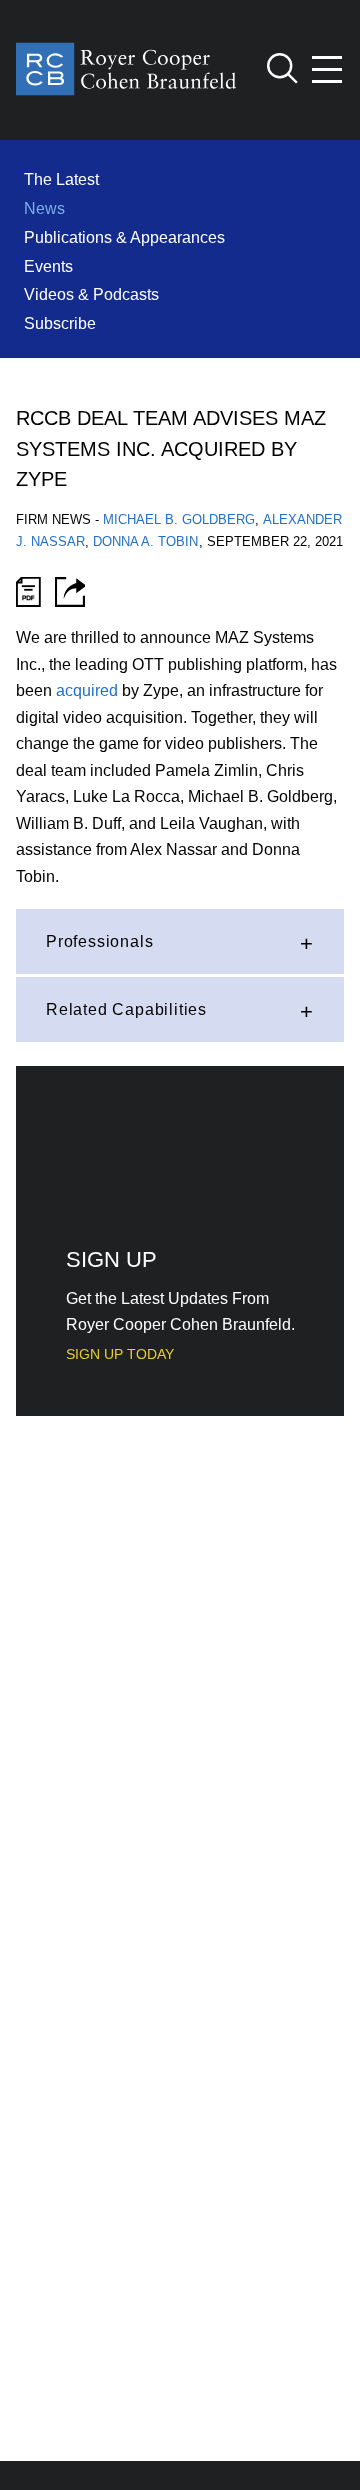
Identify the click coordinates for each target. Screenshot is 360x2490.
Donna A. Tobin (145, 541)
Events (48, 266)
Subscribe (60, 323)
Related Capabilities (126, 1009)
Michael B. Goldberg (179, 519)
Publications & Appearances (124, 237)
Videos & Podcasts (91, 294)
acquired (87, 690)
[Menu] (328, 69)
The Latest (61, 179)
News (44, 208)
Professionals (99, 941)
